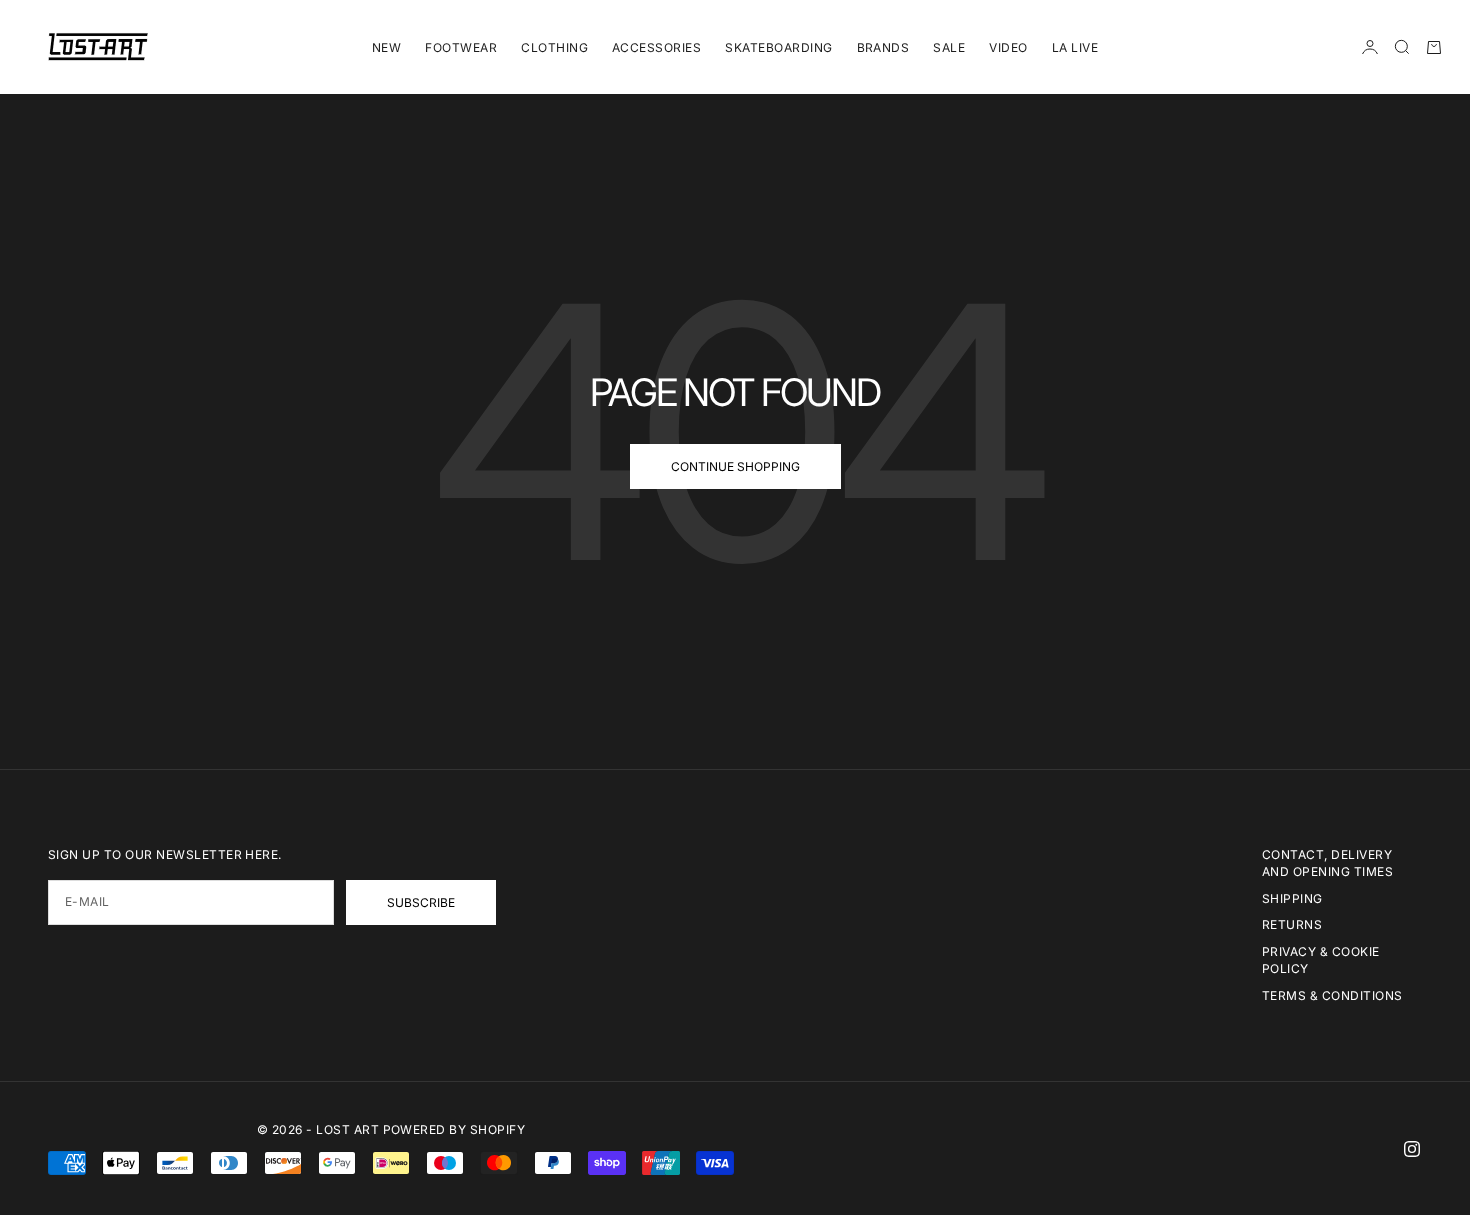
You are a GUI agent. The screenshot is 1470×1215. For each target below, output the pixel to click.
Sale (949, 47)
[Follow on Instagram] (1412, 1149)
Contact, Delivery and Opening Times (1327, 863)
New (386, 47)
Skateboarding (778, 47)
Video (1008, 47)
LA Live (1075, 47)
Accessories (656, 47)
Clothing (554, 47)
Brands (883, 47)
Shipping (1292, 898)
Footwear (461, 47)
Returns (1292, 924)
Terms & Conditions (1332, 995)
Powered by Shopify (454, 1129)
